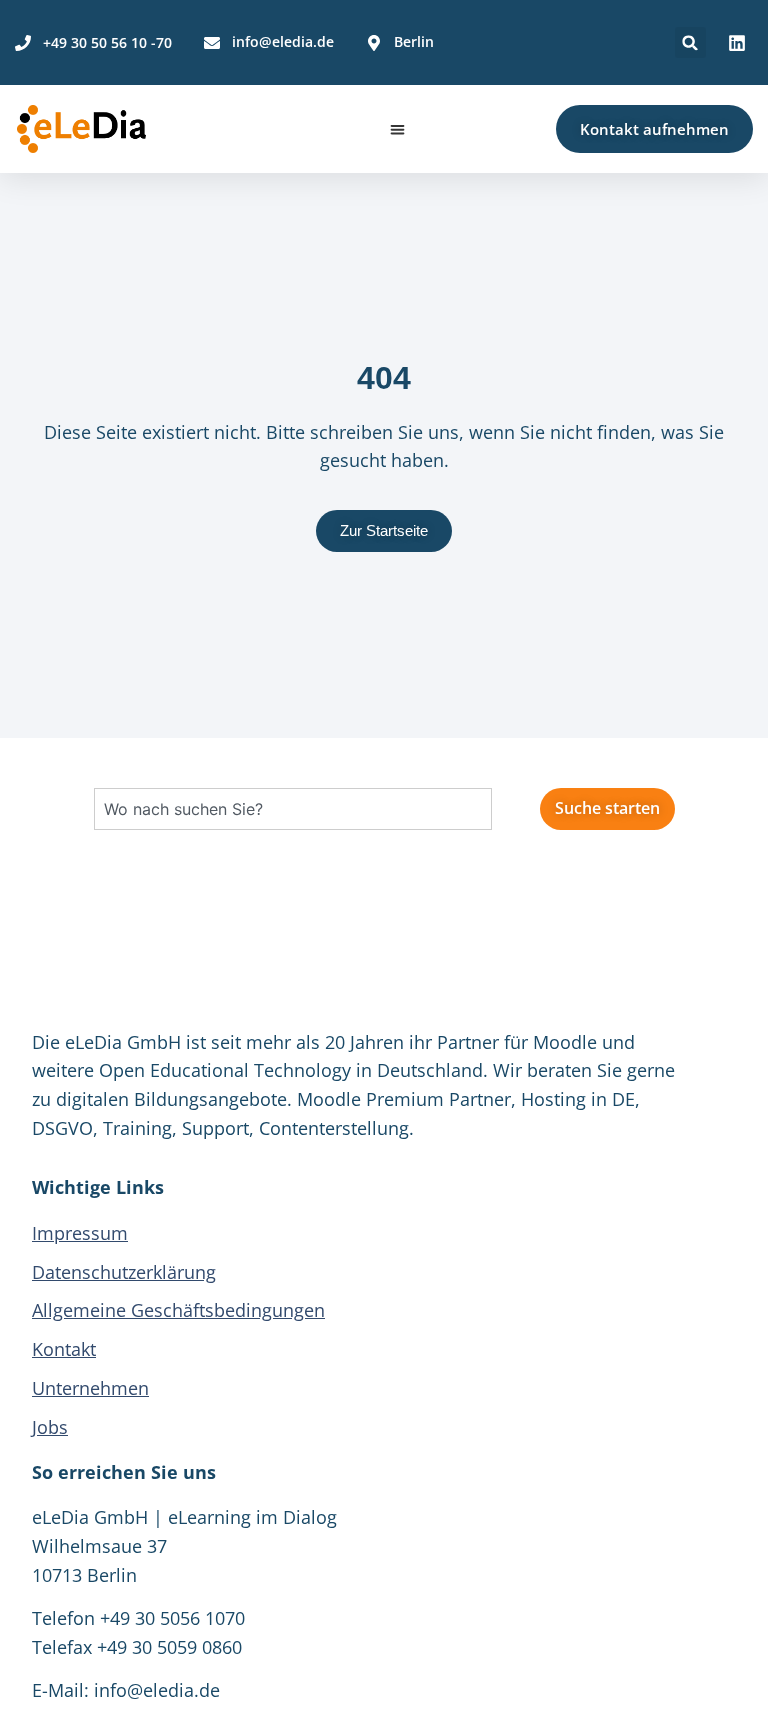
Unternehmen (90, 1388)
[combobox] (293, 809)
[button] (690, 42)
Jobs (50, 1427)
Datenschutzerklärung (124, 1272)
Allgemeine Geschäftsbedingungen (178, 1310)
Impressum (80, 1233)
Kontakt (64, 1349)
